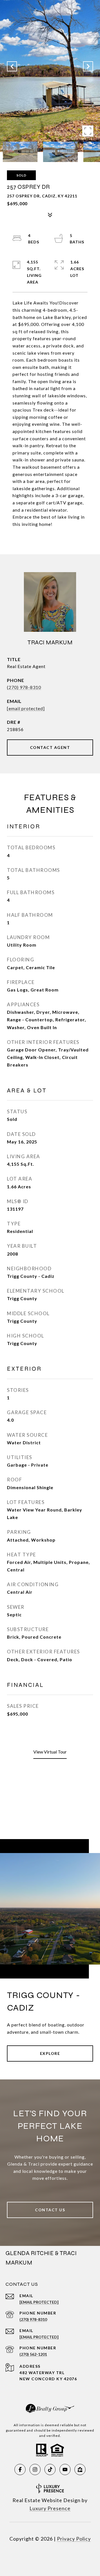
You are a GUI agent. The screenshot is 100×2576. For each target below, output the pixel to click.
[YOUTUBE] (65, 2469)
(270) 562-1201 (33, 2354)
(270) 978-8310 (24, 687)
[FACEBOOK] (20, 2469)
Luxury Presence (50, 2508)
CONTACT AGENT (50, 747)
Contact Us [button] (50, 2210)
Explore (50, 2053)
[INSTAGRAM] (35, 2469)
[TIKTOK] (50, 2469)
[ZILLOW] (80, 2469)
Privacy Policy (74, 2539)
